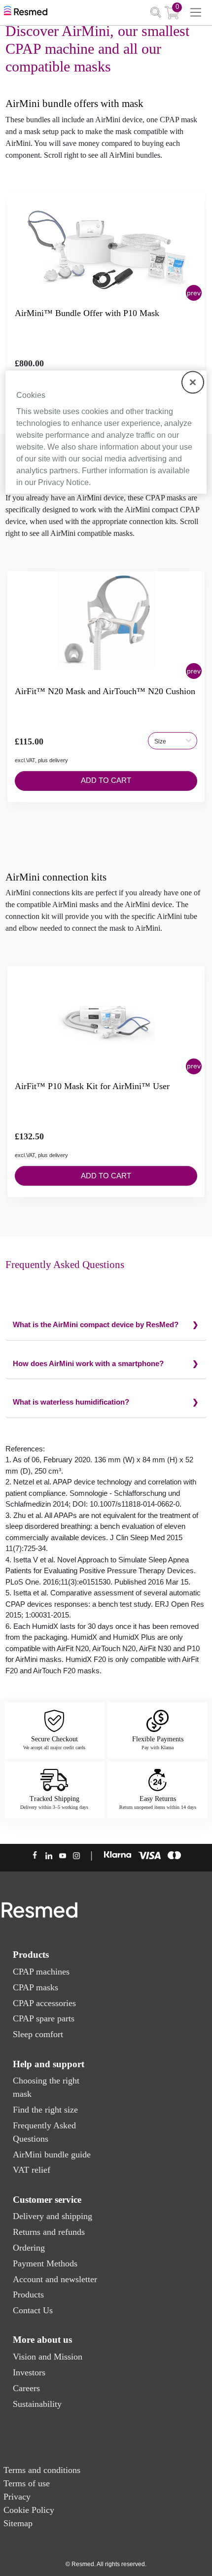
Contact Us (33, 2310)
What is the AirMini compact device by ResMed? (96, 1324)
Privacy (17, 2497)
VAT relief (32, 2170)
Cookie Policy (29, 2510)
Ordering (29, 2248)
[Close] (193, 382)
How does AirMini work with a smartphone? (88, 1363)
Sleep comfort (38, 2034)
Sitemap (18, 2523)
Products (28, 2294)
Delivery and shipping (53, 2216)
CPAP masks (35, 1987)
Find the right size (45, 2110)
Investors (29, 2372)
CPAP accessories (44, 2003)
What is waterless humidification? (71, 1402)
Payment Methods (45, 2263)
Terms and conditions (42, 2470)
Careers (26, 2388)
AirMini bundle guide (52, 2154)
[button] (194, 293)
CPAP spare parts (44, 2018)
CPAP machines (41, 1972)
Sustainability (37, 2404)
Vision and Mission (48, 2357)
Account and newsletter (55, 2279)
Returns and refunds (49, 2232)
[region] (106, 432)
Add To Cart (106, 780)
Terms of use (27, 2483)
